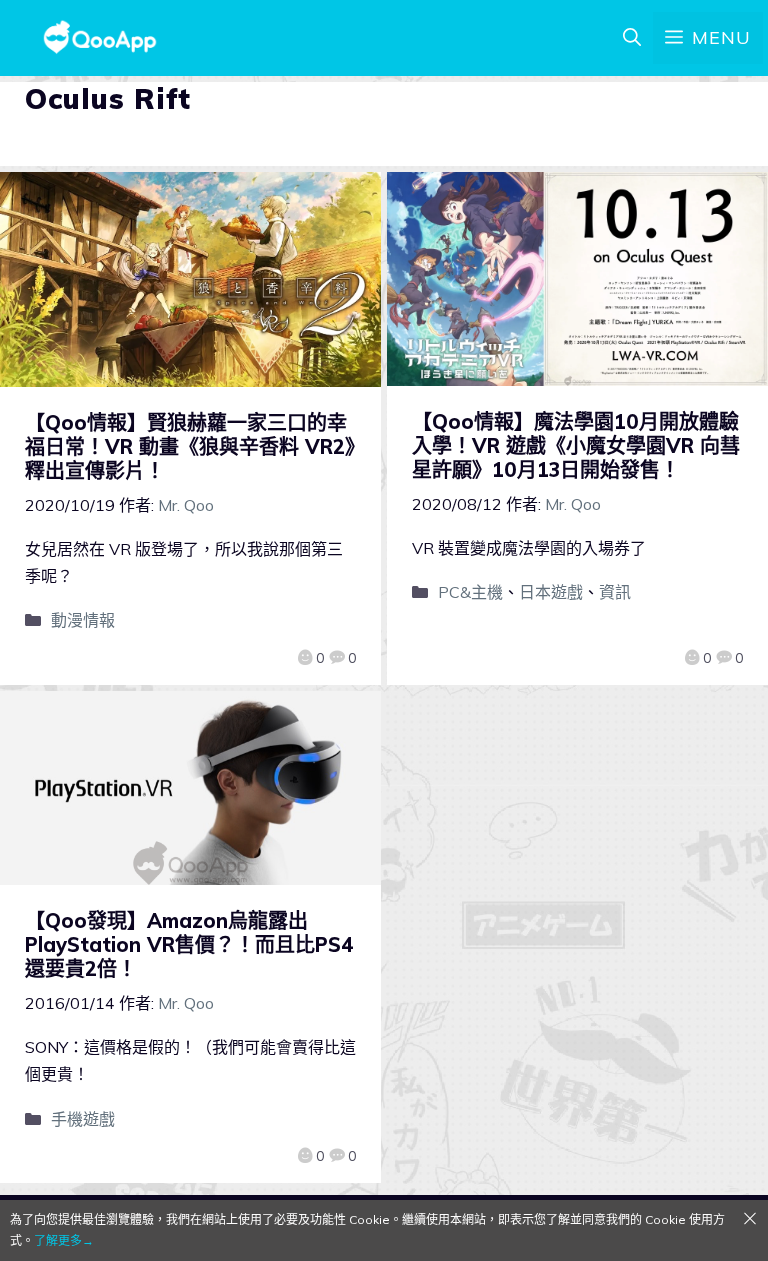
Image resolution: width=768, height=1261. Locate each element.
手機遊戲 (83, 1119)
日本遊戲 (551, 592)
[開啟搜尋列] (632, 38)
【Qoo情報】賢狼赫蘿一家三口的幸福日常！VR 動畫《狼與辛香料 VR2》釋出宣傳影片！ (190, 446)
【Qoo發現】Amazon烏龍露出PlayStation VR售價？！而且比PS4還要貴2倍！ (189, 944)
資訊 (615, 592)
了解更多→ (64, 1240)
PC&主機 (470, 592)
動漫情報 (83, 620)
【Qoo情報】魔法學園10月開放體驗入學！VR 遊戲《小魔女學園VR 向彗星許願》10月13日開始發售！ (576, 445)
